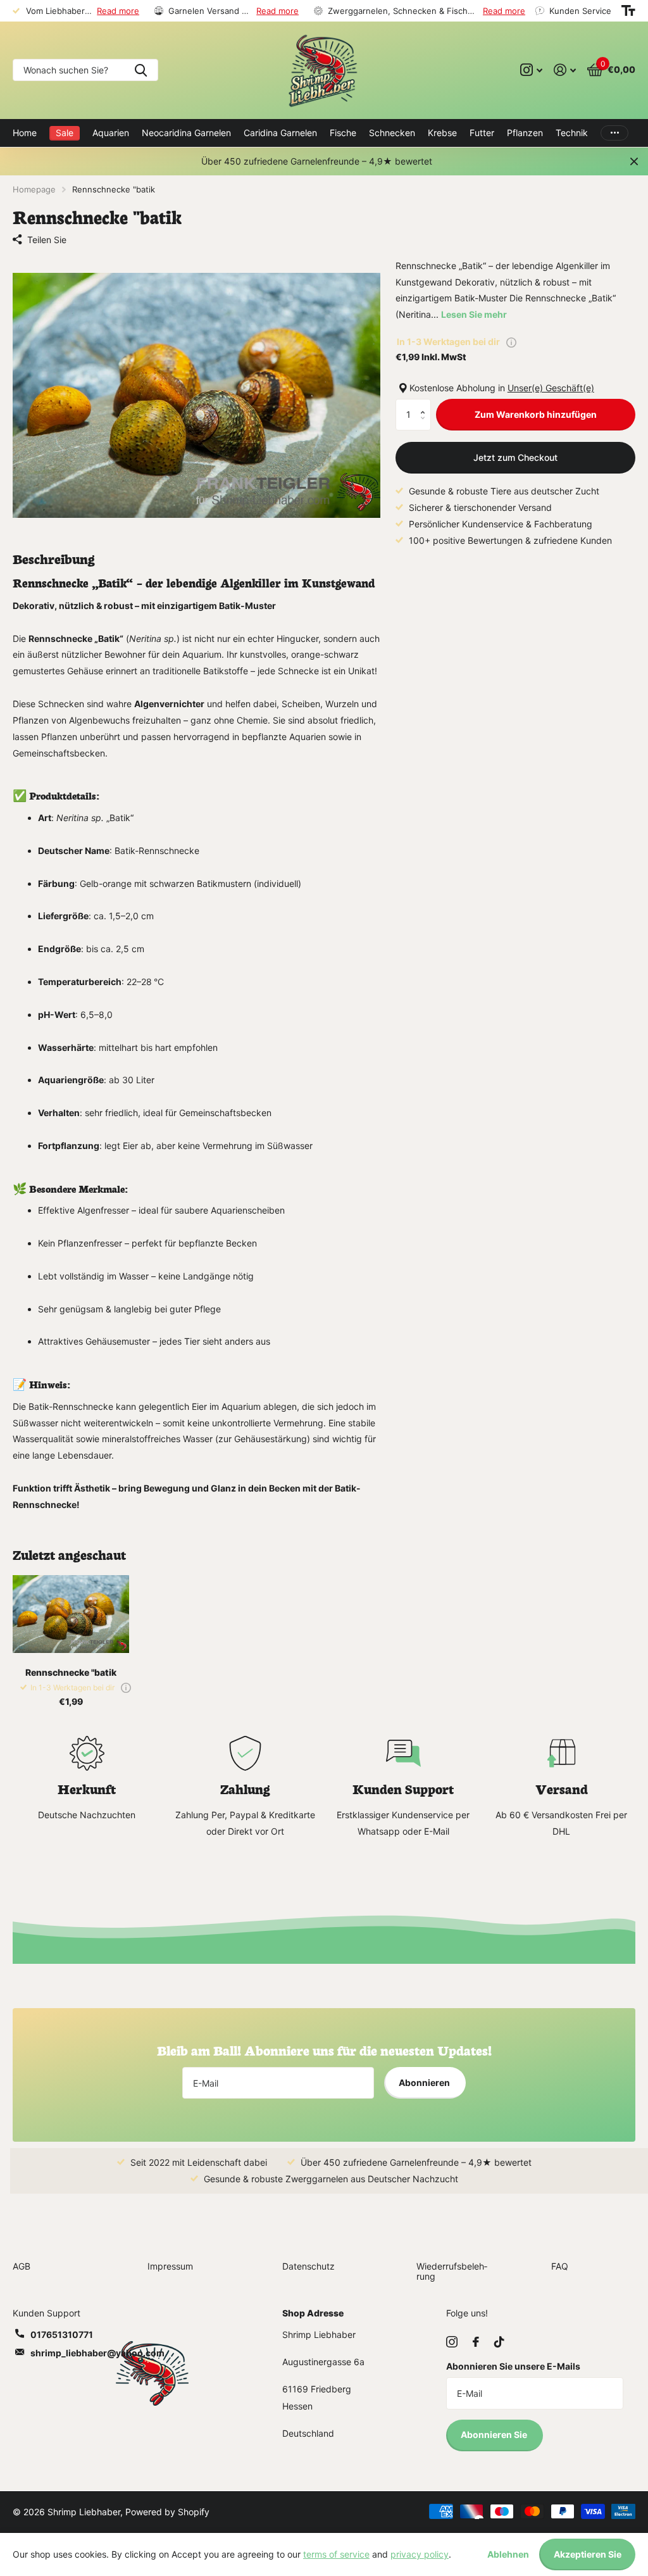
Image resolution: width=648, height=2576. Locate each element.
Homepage (34, 189)
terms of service (336, 2554)
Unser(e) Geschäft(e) (551, 388)
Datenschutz (308, 2266)
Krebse (442, 133)
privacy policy (420, 2554)
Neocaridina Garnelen (186, 133)
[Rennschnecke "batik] (71, 1614)
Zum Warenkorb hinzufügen (536, 414)
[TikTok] (499, 2342)
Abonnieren (425, 2083)
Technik (572, 133)
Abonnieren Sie (495, 2435)
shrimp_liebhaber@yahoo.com (97, 2353)
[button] (426, 404)
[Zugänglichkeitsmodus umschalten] (628, 11)
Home (25, 133)
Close (634, 161)
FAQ (560, 2266)
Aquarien (111, 133)
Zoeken (141, 70)
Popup (511, 342)
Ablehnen (508, 2554)
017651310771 (62, 2334)
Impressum (170, 2266)
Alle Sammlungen (343, 133)
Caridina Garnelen (280, 133)
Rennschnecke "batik (71, 1672)
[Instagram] (452, 2342)
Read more (118, 11)
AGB (22, 2266)
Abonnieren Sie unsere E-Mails (513, 2366)
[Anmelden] (565, 70)
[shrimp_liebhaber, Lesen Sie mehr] (531, 70)
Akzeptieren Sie (588, 2554)
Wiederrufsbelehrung (452, 2271)
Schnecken (392, 133)
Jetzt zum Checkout (515, 457)
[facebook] (476, 2342)
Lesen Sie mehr (474, 314)
